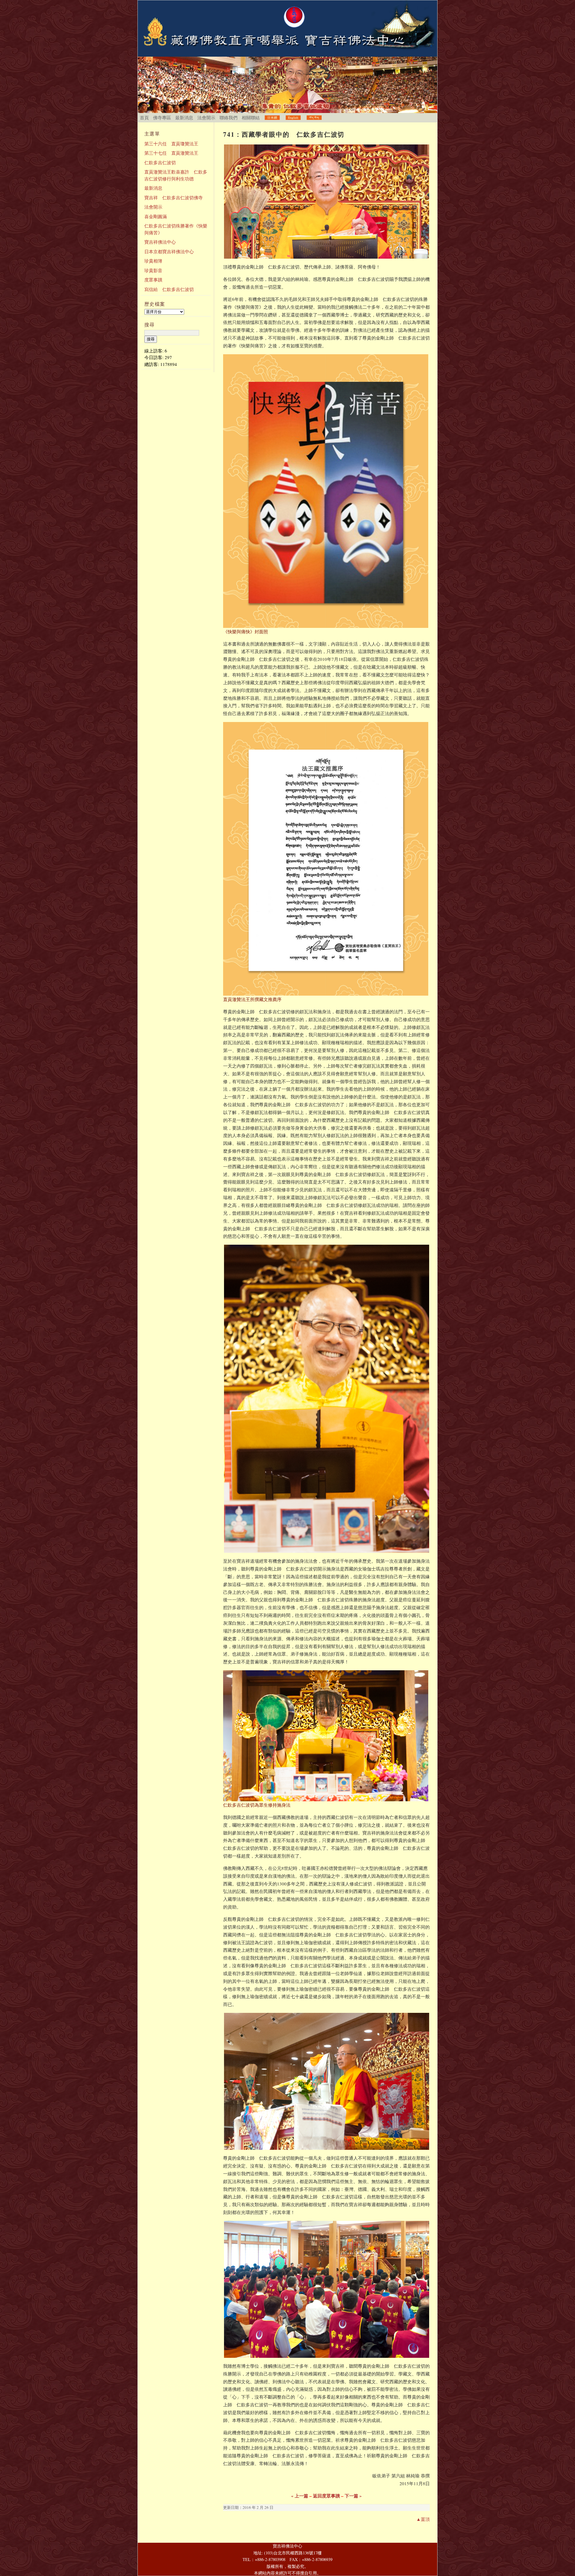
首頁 (144, 117)
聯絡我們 (229, 117)
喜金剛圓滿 (156, 216)
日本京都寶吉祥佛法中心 (169, 251)
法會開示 (206, 117)
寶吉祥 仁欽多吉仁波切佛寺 (174, 198)
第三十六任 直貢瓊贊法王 (171, 144)
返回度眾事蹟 (326, 2496)
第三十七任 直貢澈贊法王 (171, 153)
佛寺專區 (162, 117)
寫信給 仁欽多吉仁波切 (169, 289)
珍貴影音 (153, 270)
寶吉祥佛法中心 (160, 242)
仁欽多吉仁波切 (160, 162)
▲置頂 (423, 2519)
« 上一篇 (300, 2496)
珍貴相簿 (153, 261)
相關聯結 (251, 117)
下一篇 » (353, 2496)
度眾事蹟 (153, 280)
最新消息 (184, 117)
